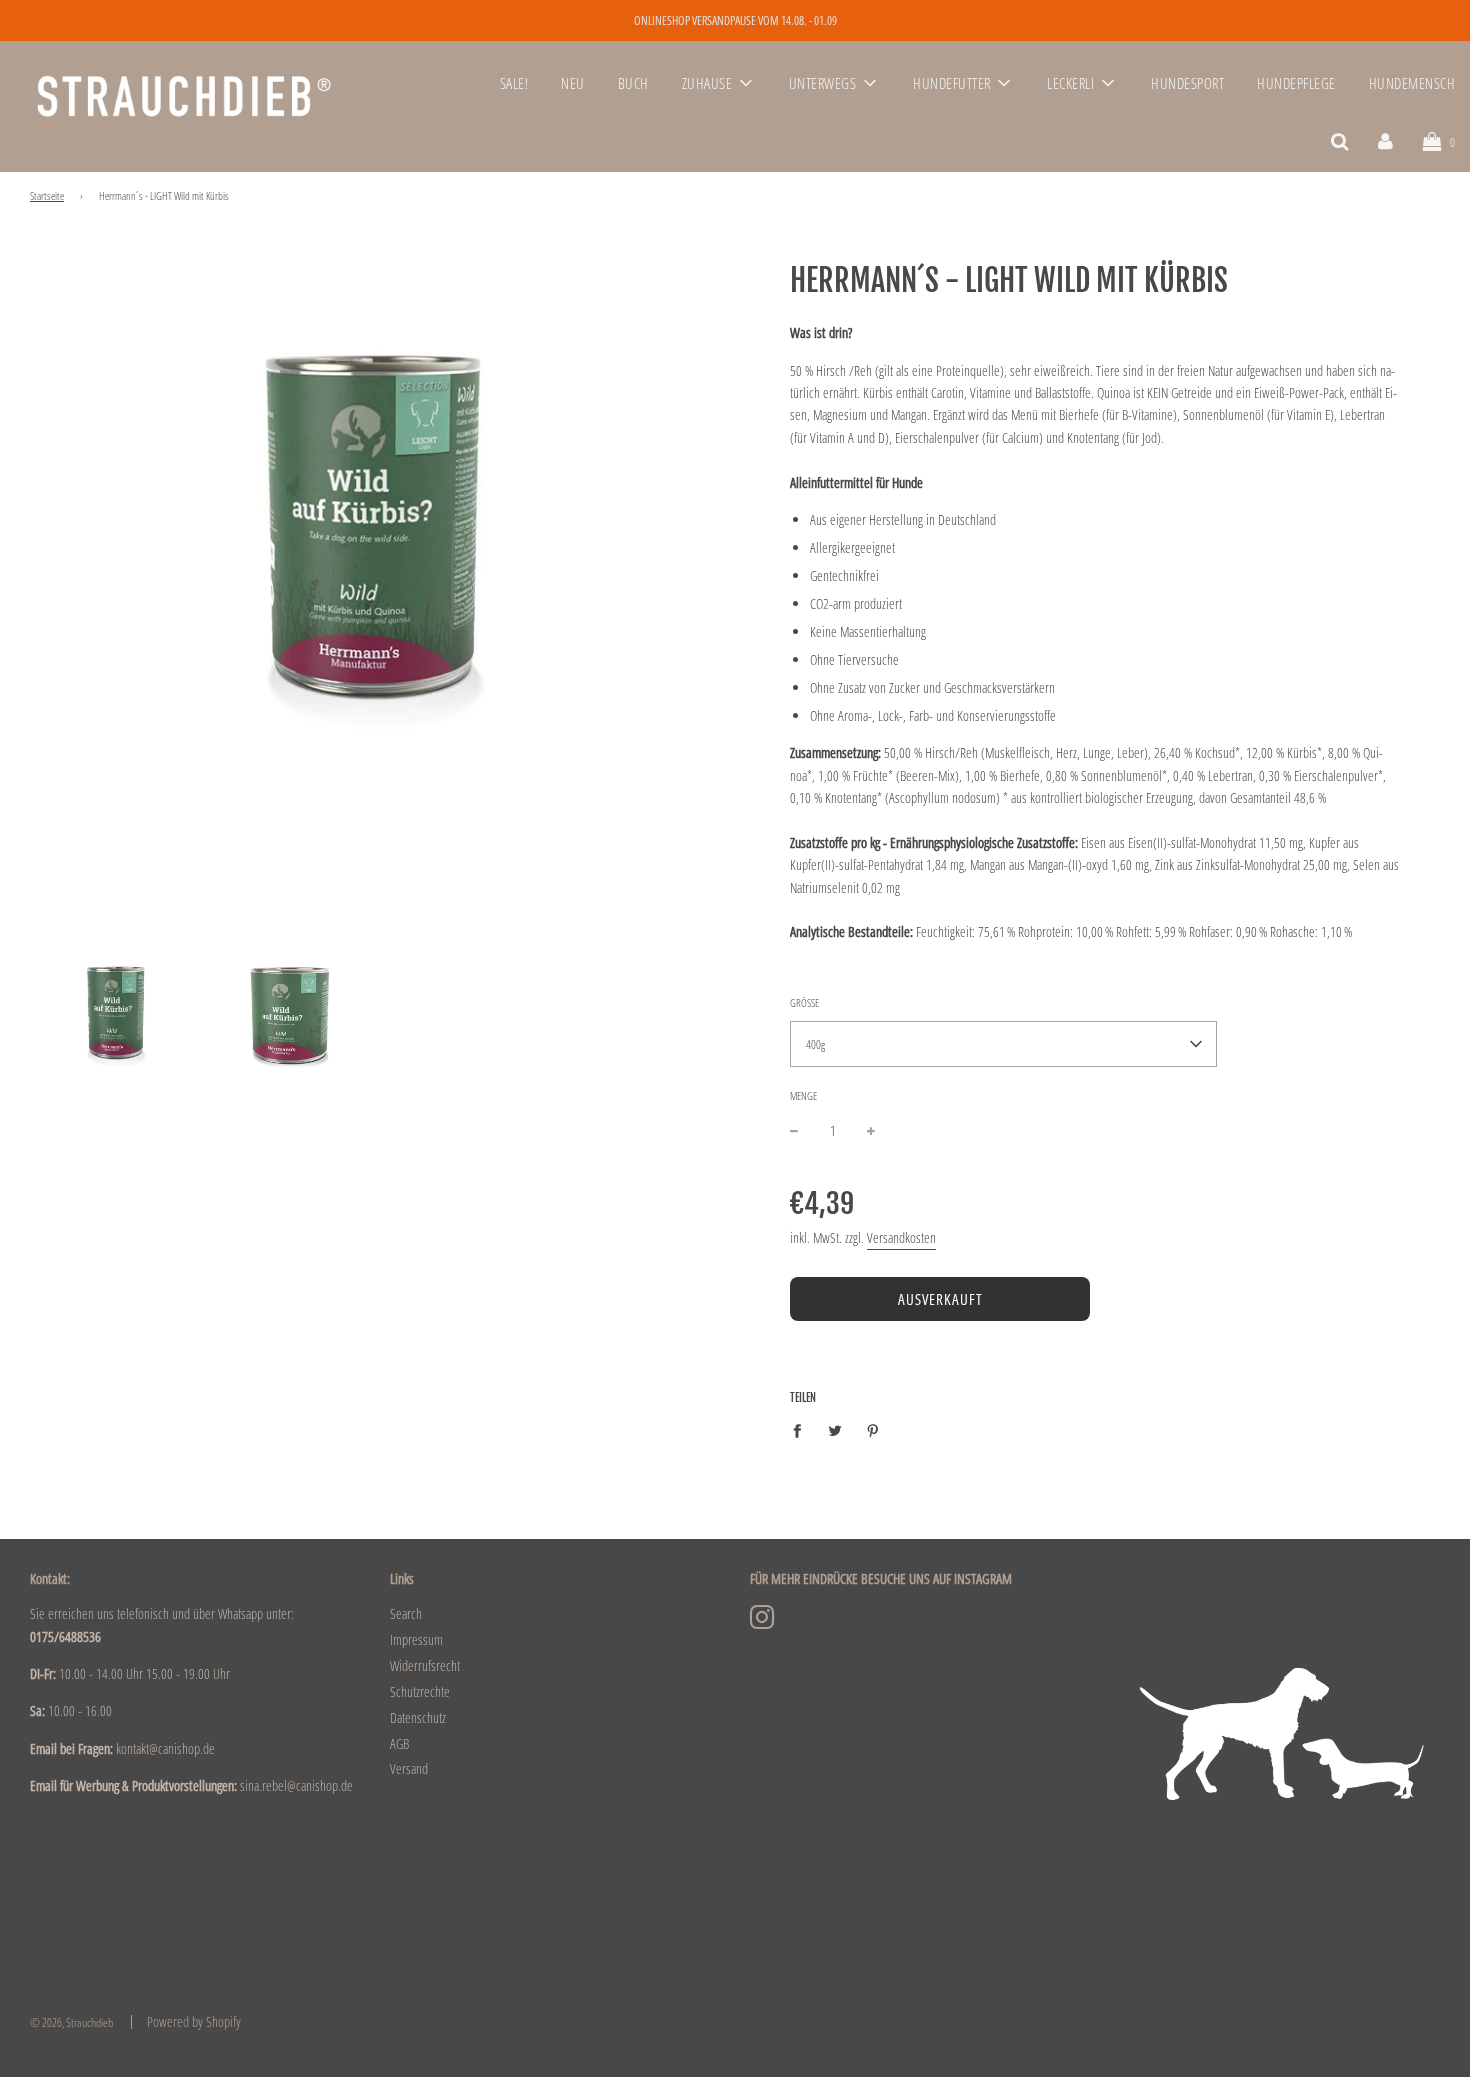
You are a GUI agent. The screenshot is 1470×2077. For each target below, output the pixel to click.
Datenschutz (418, 1717)
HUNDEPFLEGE (1296, 83)
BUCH (633, 83)
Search (406, 1613)
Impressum (416, 1639)
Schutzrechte (420, 1691)
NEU (573, 83)
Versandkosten (901, 1237)
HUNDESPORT (1187, 83)
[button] (1003, 1044)
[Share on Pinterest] (873, 1430)
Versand (409, 1768)
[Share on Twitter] (835, 1430)
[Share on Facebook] (802, 1430)
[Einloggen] (1385, 140)
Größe (804, 1002)
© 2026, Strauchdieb (71, 2022)
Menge (803, 1095)
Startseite (47, 196)
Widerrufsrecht (425, 1665)
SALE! (514, 83)
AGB (399, 1743)
